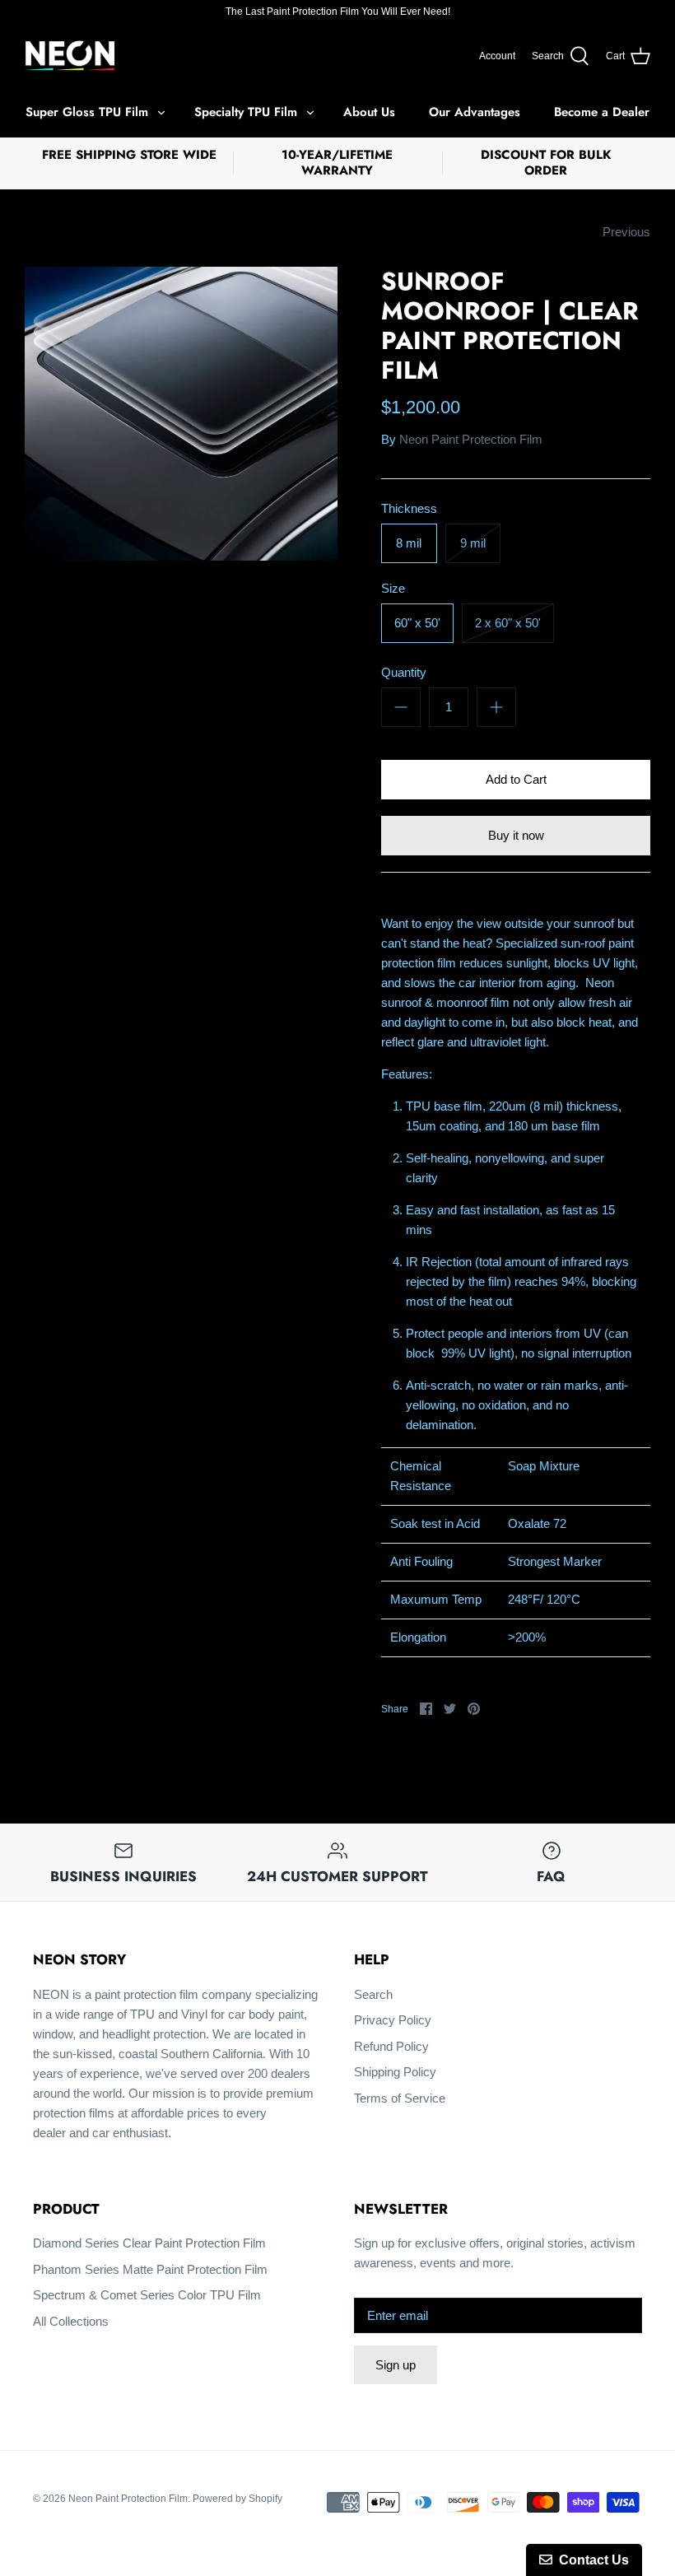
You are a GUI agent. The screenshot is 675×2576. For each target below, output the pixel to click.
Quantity (404, 672)
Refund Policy (391, 2046)
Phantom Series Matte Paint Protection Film (150, 2269)
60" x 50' (417, 623)
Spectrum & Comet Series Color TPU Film (147, 2295)
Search (373, 1994)
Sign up (396, 2365)
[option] (181, 414)
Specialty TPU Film (246, 112)
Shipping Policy (395, 2072)
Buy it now (516, 835)
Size (393, 588)
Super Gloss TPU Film (87, 112)
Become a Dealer (602, 112)
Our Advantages (475, 112)
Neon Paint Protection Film (471, 439)
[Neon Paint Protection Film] (70, 56)
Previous (626, 232)
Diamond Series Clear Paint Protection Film (149, 2243)
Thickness (409, 508)
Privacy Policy (393, 2020)
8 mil (409, 543)
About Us (369, 112)
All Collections (71, 2321)
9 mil (473, 543)
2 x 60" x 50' (508, 623)
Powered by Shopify (237, 2499)
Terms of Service (400, 2098)
